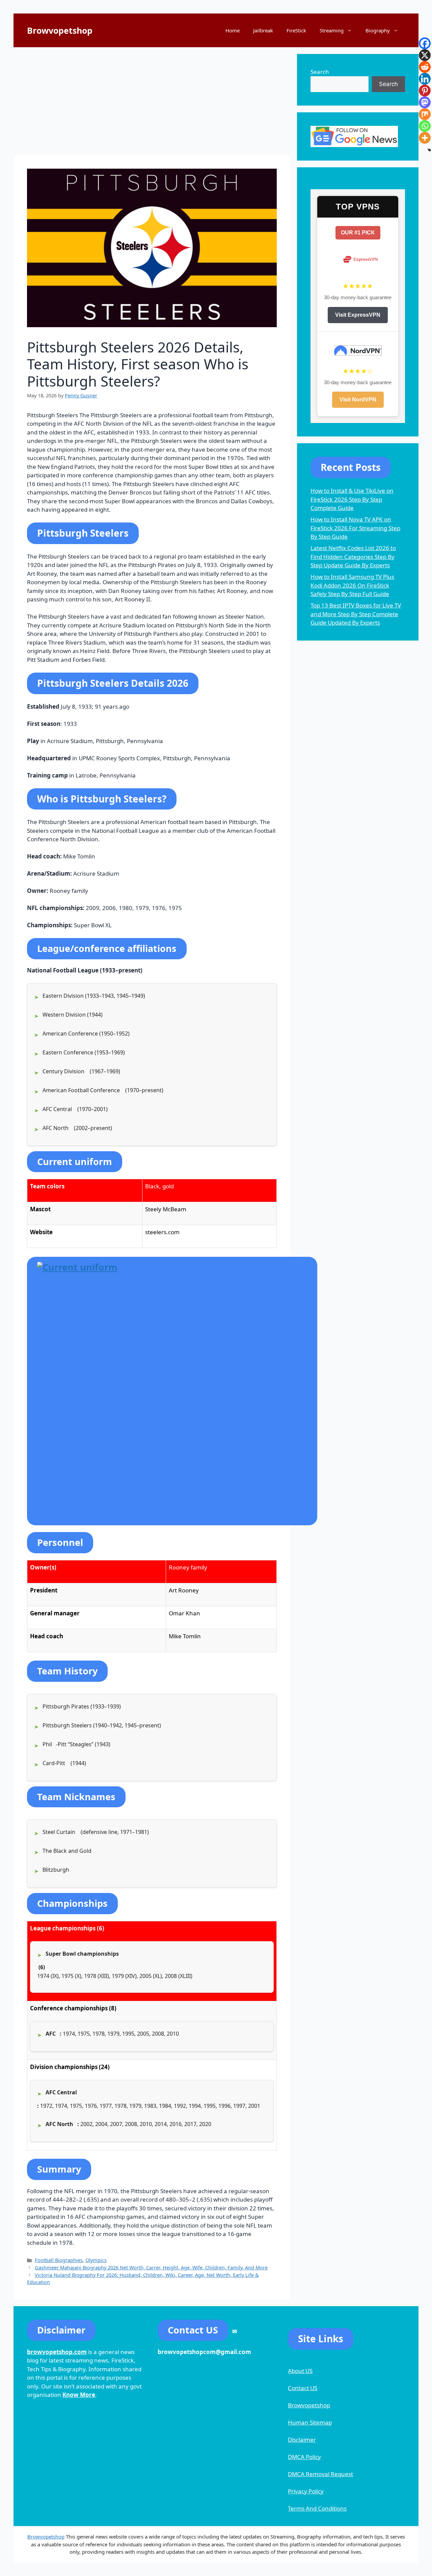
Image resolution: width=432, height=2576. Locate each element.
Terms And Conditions (317, 2508)
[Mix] (425, 114)
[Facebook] (425, 43)
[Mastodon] (425, 102)
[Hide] (429, 150)
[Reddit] (425, 67)
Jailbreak (263, 30)
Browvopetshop (60, 30)
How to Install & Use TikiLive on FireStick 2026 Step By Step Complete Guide (352, 499)
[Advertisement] (152, 101)
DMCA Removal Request (320, 2474)
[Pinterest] (425, 91)
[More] (425, 138)
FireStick (296, 30)
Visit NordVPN (358, 400)
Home (233, 30)
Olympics (96, 2260)
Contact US (303, 2388)
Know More (79, 2395)
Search (320, 72)
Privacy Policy (306, 2491)
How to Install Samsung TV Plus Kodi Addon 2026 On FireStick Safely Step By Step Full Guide (352, 585)
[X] (425, 55)
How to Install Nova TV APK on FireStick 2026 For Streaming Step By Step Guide (355, 528)
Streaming (332, 30)
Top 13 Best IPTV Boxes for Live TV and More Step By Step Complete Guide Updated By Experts (356, 614)
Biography (378, 30)
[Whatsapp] (425, 126)
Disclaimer (302, 2440)
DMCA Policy (304, 2457)
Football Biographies (59, 2260)
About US (300, 2371)
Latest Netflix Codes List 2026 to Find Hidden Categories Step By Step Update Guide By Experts (353, 557)
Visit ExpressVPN (358, 315)
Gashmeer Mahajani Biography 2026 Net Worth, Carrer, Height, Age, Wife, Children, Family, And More (151, 2268)
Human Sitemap (310, 2422)
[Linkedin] (425, 79)
